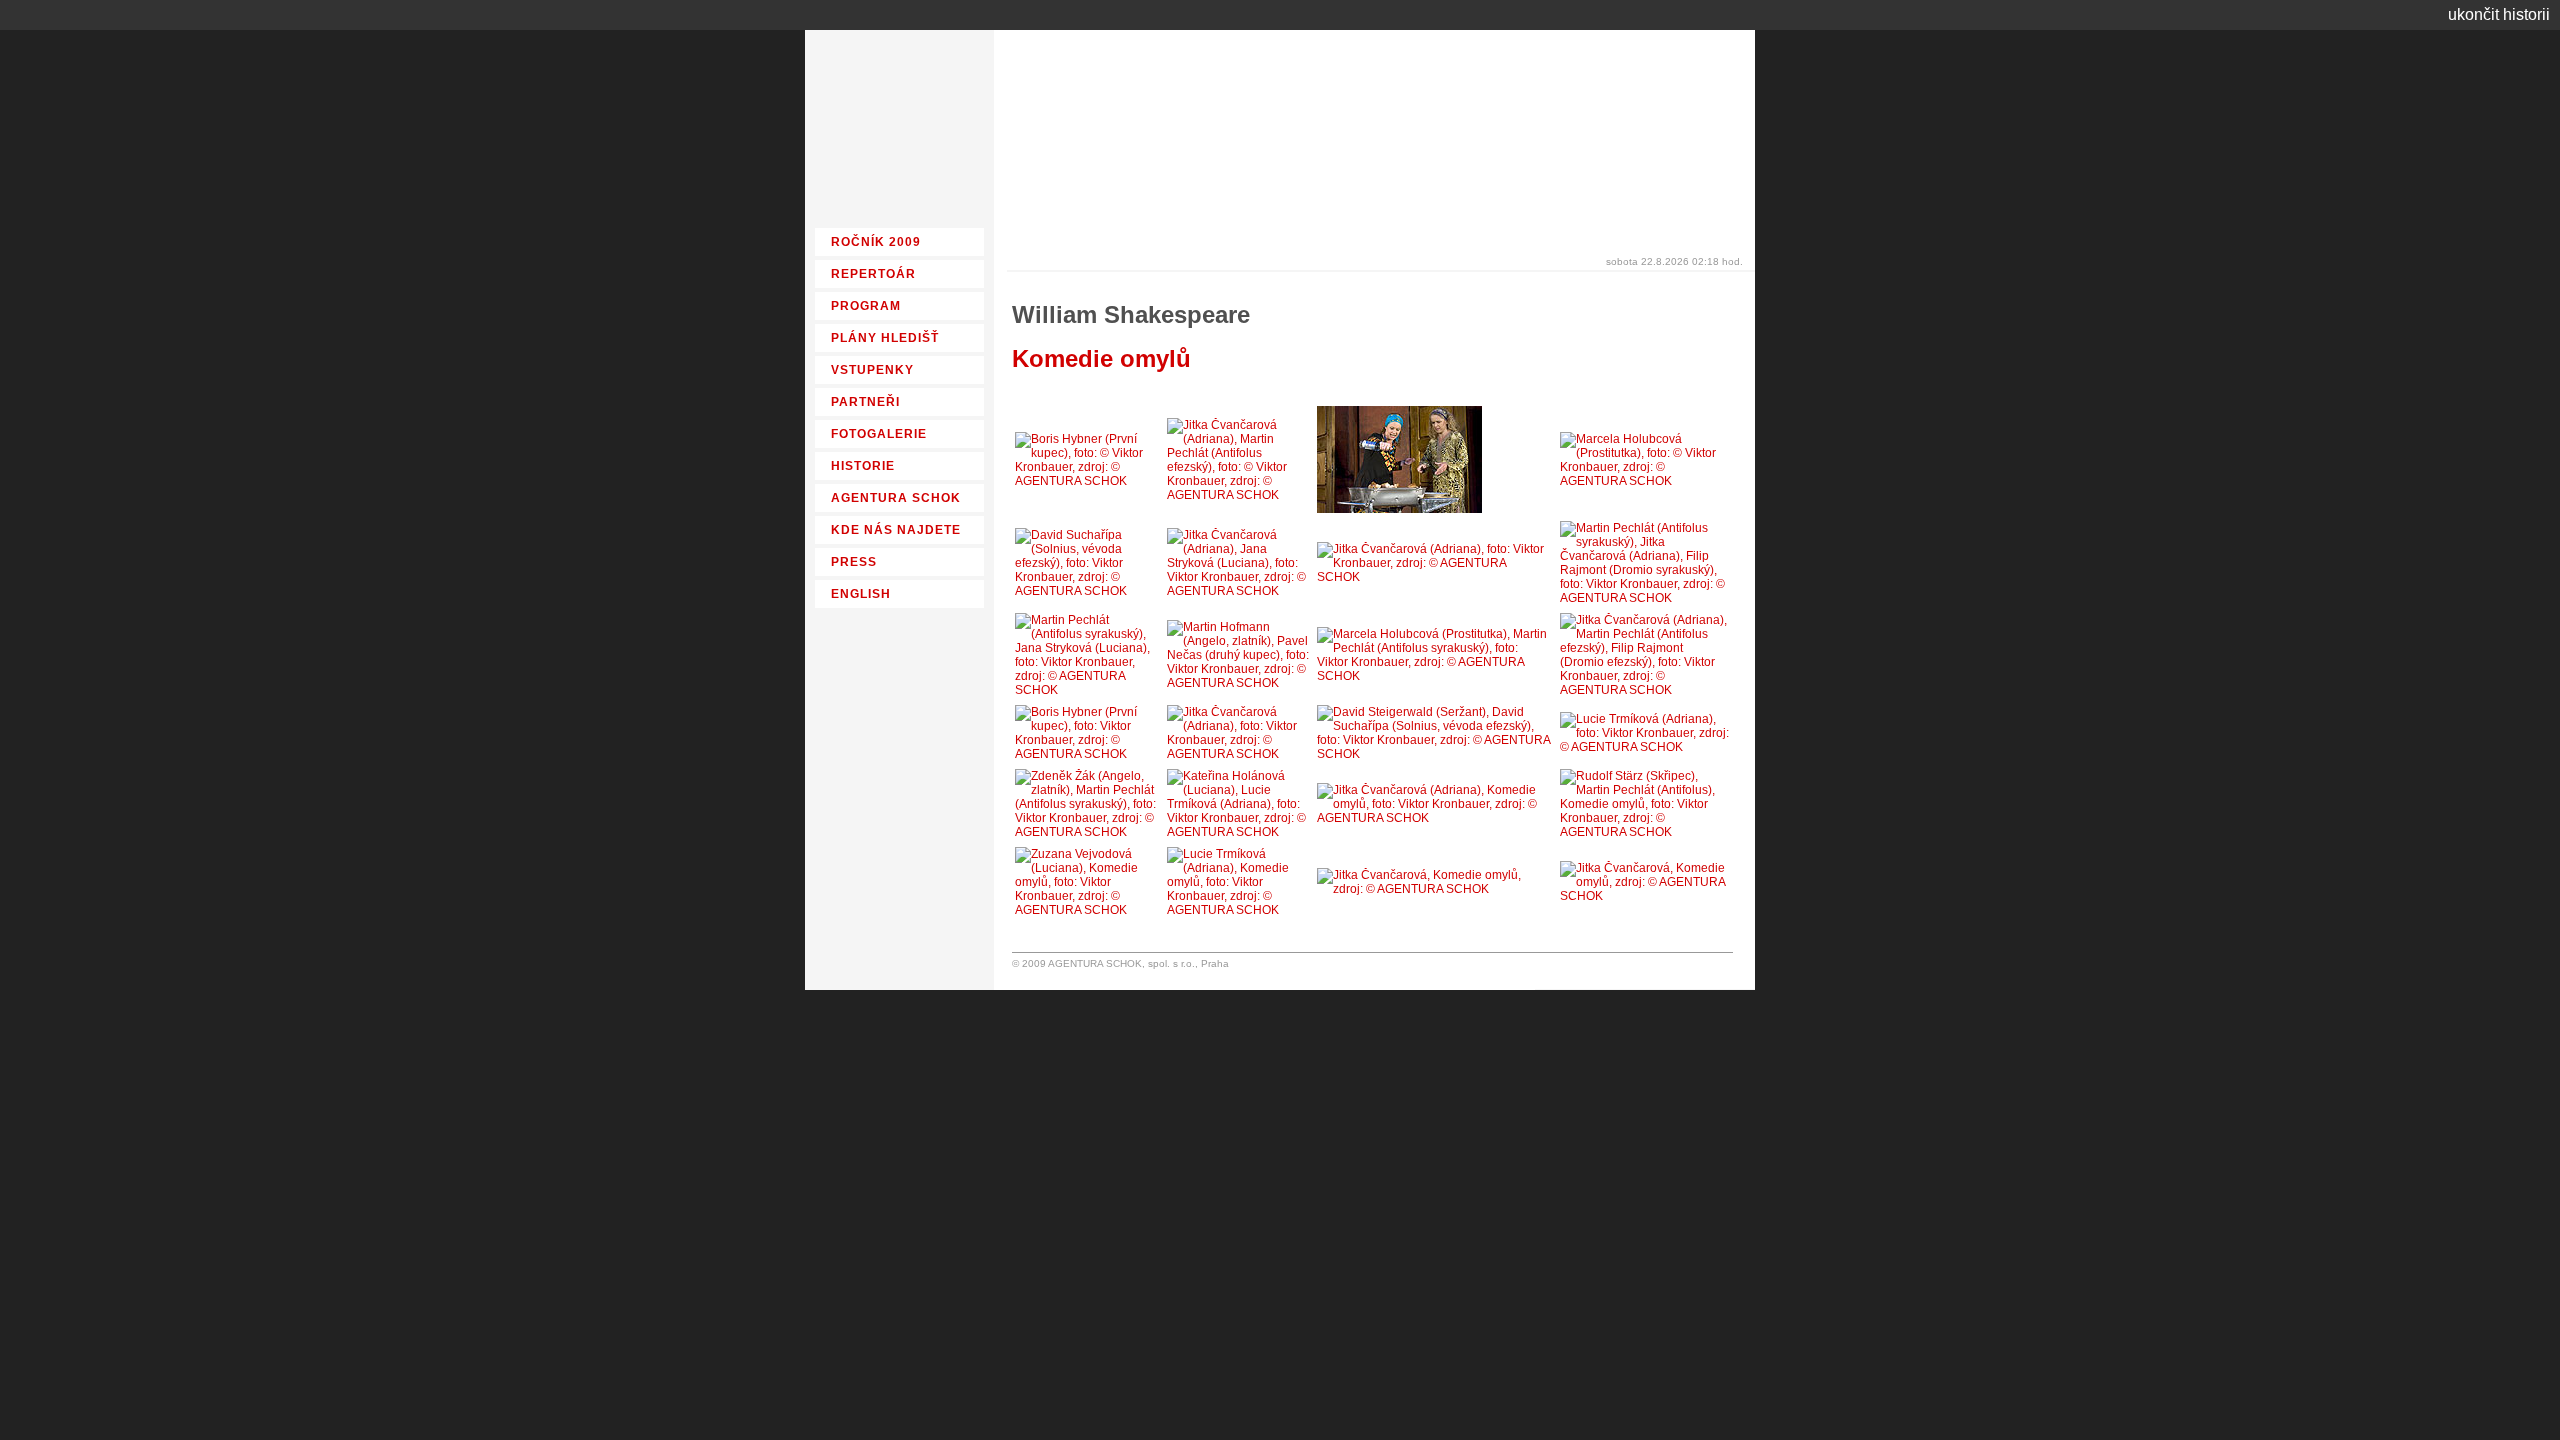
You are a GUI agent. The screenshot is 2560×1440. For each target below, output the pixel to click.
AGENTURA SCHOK (896, 498)
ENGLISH (861, 594)
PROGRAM (866, 306)
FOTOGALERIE (879, 434)
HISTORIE (863, 466)
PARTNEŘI (865, 402)
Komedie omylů (1101, 358)
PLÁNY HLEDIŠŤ (885, 338)
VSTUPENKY (872, 370)
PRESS (854, 562)
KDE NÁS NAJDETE (896, 530)
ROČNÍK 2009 (876, 242)
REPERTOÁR (873, 274)
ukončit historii (2499, 14)
